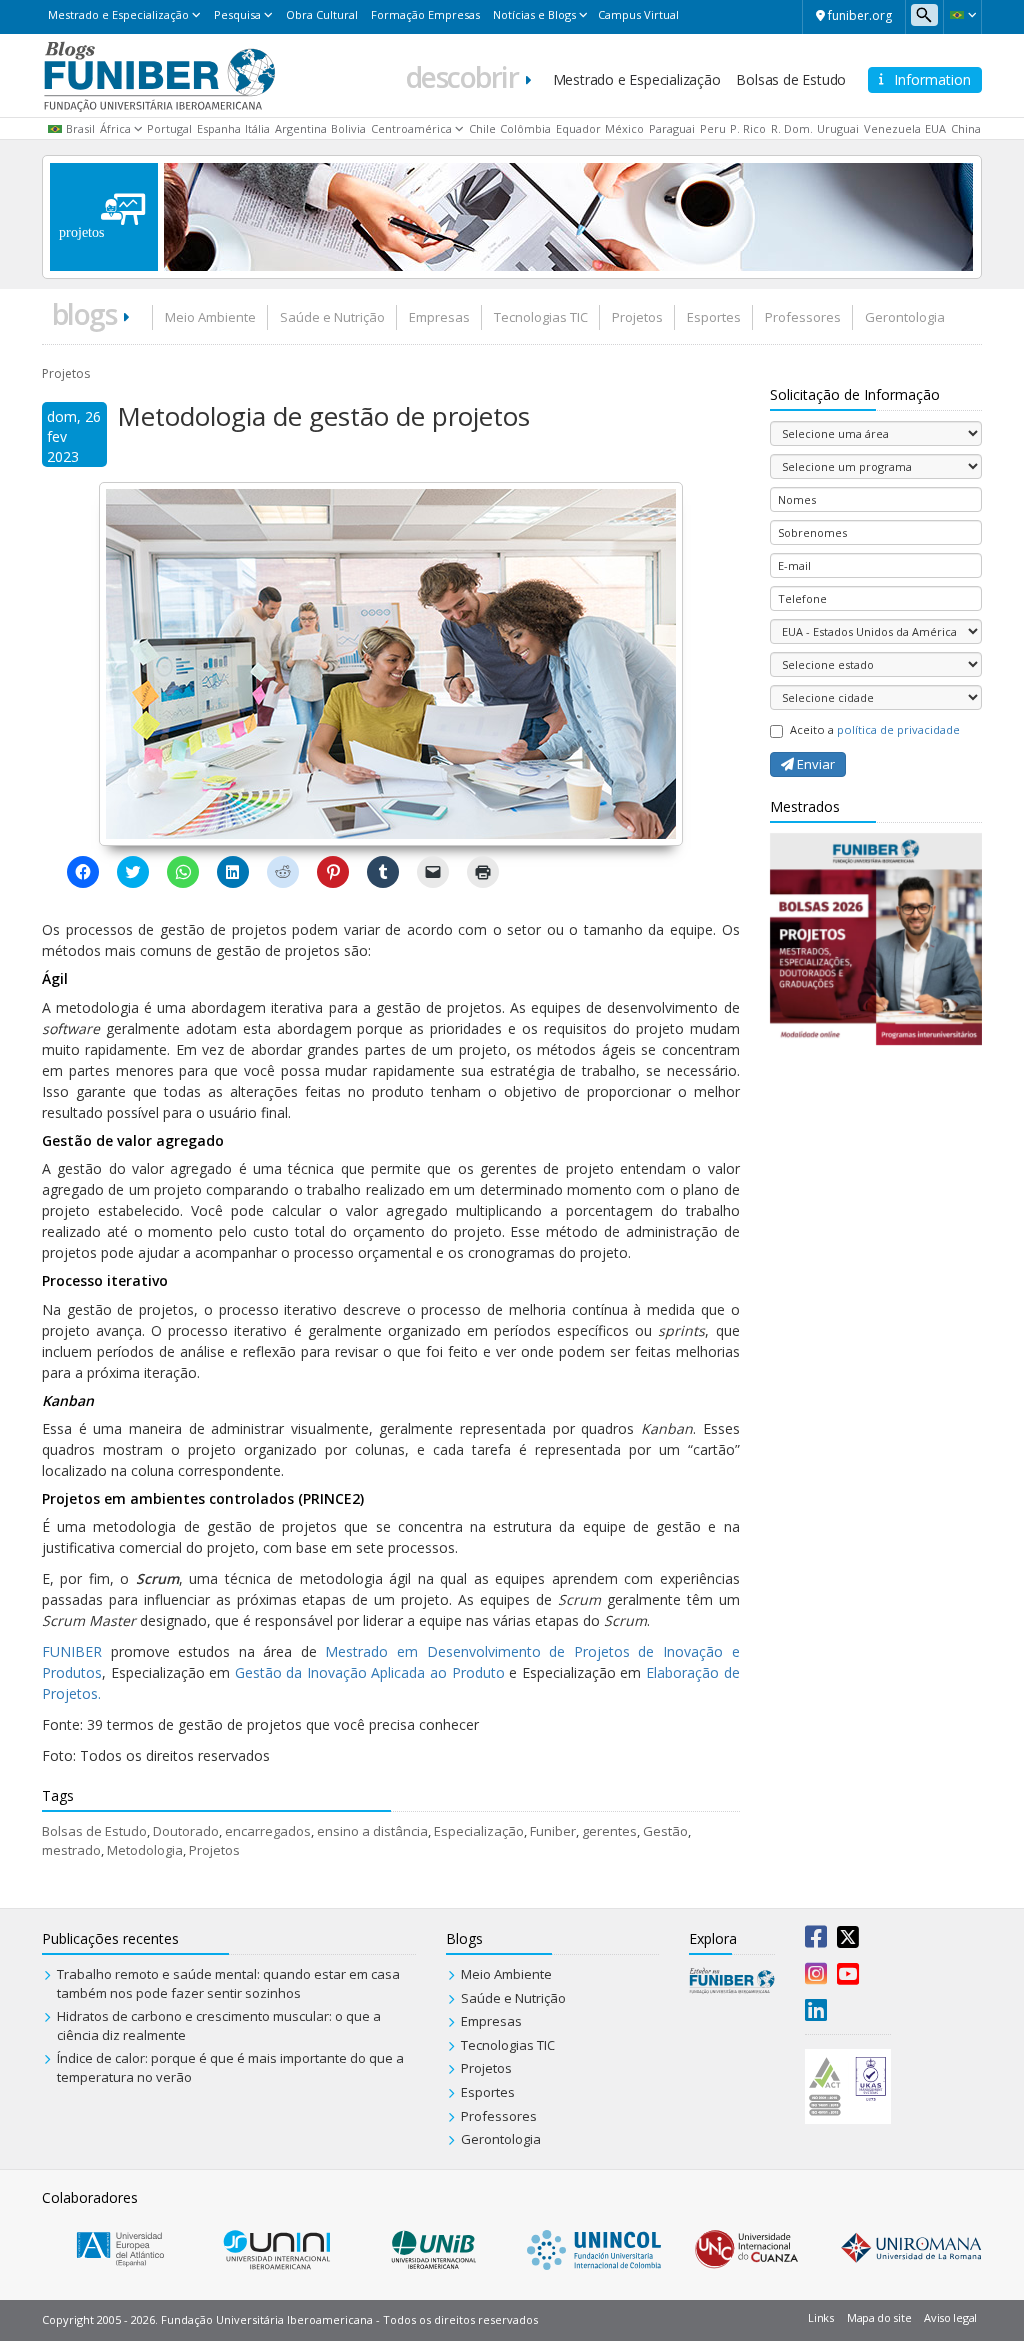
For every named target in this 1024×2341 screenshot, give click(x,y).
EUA (935, 128)
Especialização (479, 1831)
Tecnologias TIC (541, 317)
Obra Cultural (322, 14)
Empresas (439, 317)
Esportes (714, 317)
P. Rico (748, 128)
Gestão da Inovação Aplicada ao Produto (370, 1672)
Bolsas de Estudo (791, 79)
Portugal (169, 128)
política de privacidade (898, 729)
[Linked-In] (816, 2014)
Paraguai (672, 128)
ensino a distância (372, 1831)
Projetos (637, 317)
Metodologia (145, 1850)
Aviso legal (950, 2317)
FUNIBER (72, 1651)
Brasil (80, 128)
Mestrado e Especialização (118, 14)
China (966, 128)
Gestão (665, 1831)
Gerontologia (905, 317)
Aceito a (875, 729)
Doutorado (186, 1831)
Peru (713, 128)
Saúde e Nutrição (332, 317)
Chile (482, 128)
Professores (803, 317)
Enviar (814, 764)
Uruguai (838, 128)
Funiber (553, 1831)
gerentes (609, 1831)
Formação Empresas (425, 14)
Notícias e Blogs (534, 14)
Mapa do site (879, 2317)
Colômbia (525, 128)
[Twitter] (848, 1941)
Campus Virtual (638, 14)
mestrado (71, 1850)
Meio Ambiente (210, 317)
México (624, 128)
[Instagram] (816, 1978)
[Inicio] (159, 74)
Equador (578, 128)
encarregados (268, 1831)
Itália (257, 128)
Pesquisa (237, 14)
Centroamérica (411, 128)
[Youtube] (848, 1978)
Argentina (301, 128)
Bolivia (348, 128)
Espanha (219, 128)
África (115, 128)
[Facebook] (816, 1941)
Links (821, 2317)
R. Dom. (792, 128)
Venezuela (892, 128)
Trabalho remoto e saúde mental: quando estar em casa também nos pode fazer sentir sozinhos (228, 1983)
